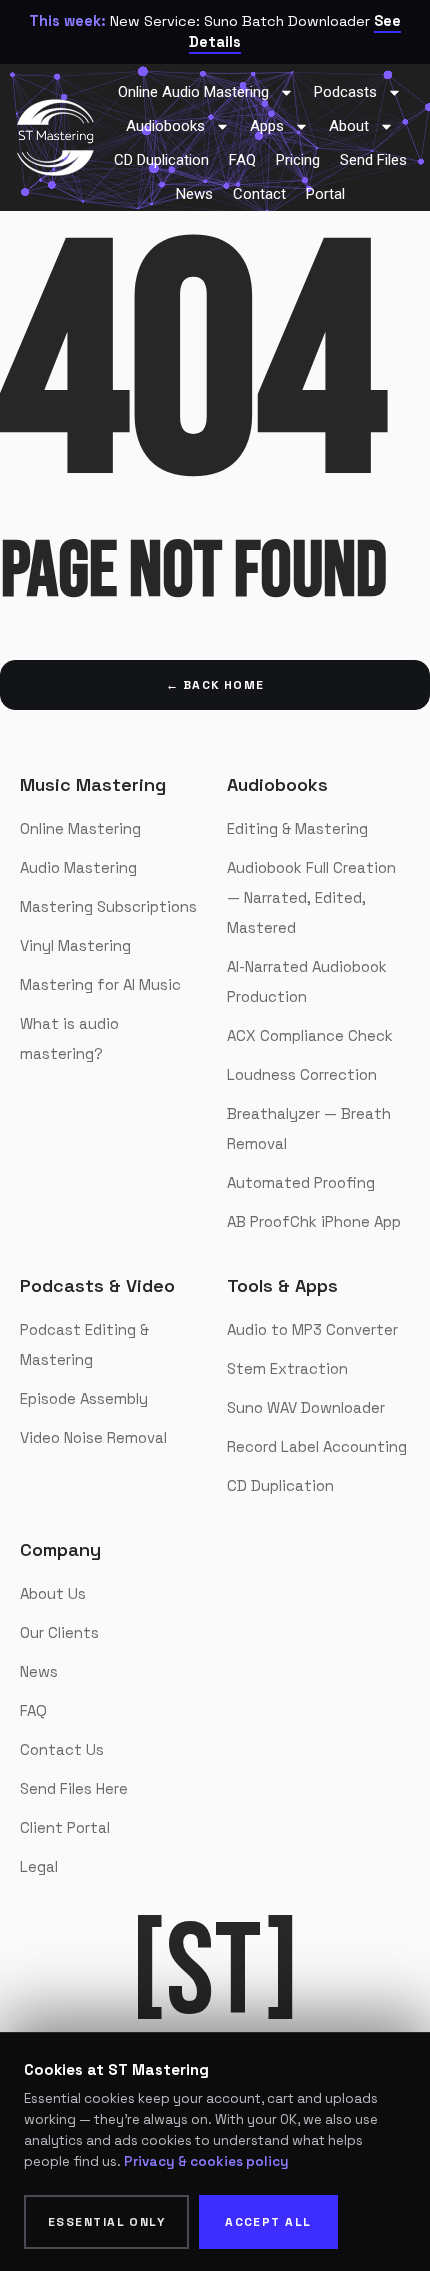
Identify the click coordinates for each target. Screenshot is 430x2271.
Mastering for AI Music (100, 984)
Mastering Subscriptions (108, 906)
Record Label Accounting (317, 1446)
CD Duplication (280, 1485)
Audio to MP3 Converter (312, 1329)
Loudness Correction (302, 1074)
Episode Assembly (84, 1398)
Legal (39, 1866)
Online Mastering (80, 828)
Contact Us (62, 1749)
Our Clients (59, 1632)
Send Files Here (74, 1788)
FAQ (33, 1710)
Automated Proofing (301, 1182)
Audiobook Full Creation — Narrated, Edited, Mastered (311, 897)
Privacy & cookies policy (206, 2161)
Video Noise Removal (93, 1437)
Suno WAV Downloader (306, 1407)
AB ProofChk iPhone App (314, 1221)
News (39, 1671)
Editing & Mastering (297, 828)
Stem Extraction (287, 1368)
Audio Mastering (78, 867)
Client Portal (65, 1827)
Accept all (268, 2222)
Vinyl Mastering (75, 945)
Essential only (106, 2222)
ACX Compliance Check (310, 1035)
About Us (53, 1593)
